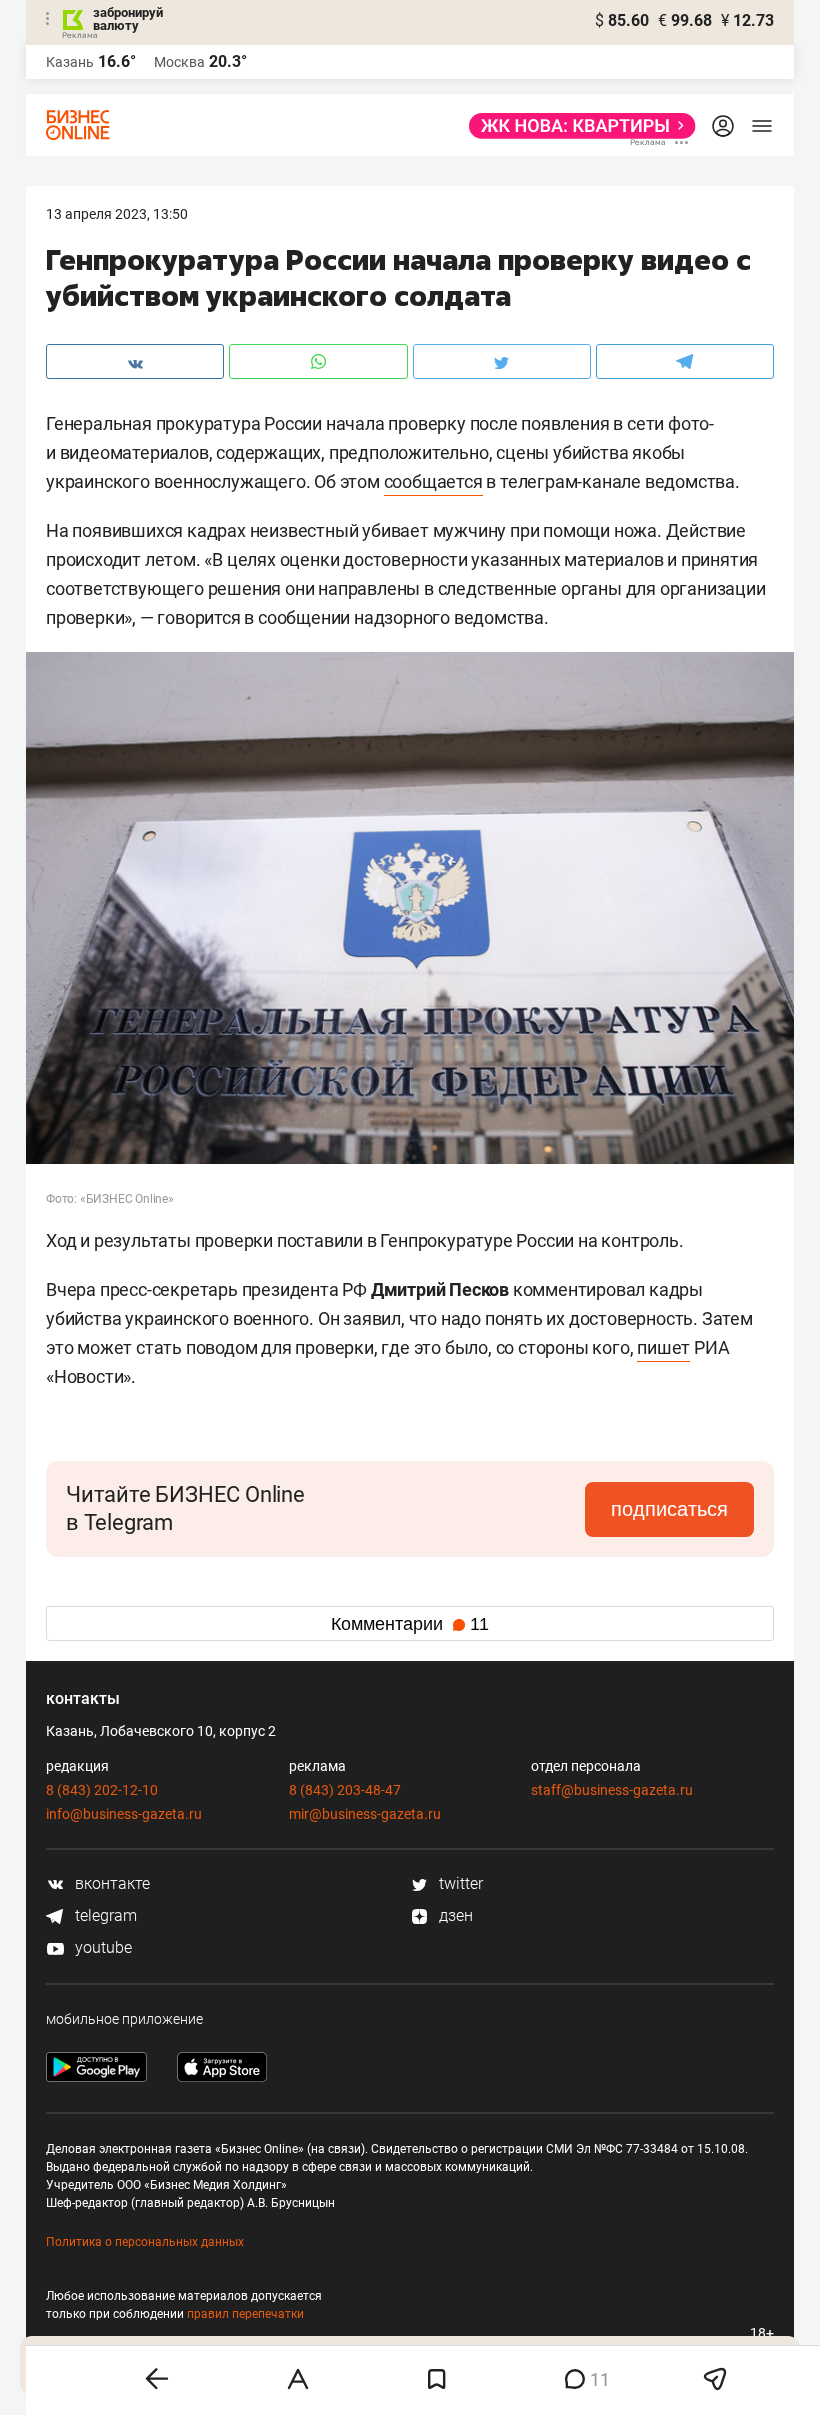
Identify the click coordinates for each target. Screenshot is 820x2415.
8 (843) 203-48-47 (345, 1790)
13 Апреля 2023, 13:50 (117, 214)
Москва (179, 62)
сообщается (433, 481)
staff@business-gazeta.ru (612, 1790)
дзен (454, 1915)
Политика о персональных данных (145, 2242)
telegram (104, 1915)
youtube (101, 1947)
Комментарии (410, 1624)
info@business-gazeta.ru (124, 1814)
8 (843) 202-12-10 (102, 1790)
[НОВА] (576, 126)
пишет (663, 1347)
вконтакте (110, 1883)
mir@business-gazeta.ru (365, 1814)
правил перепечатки (245, 2314)
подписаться (669, 1509)
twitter (459, 1883)
